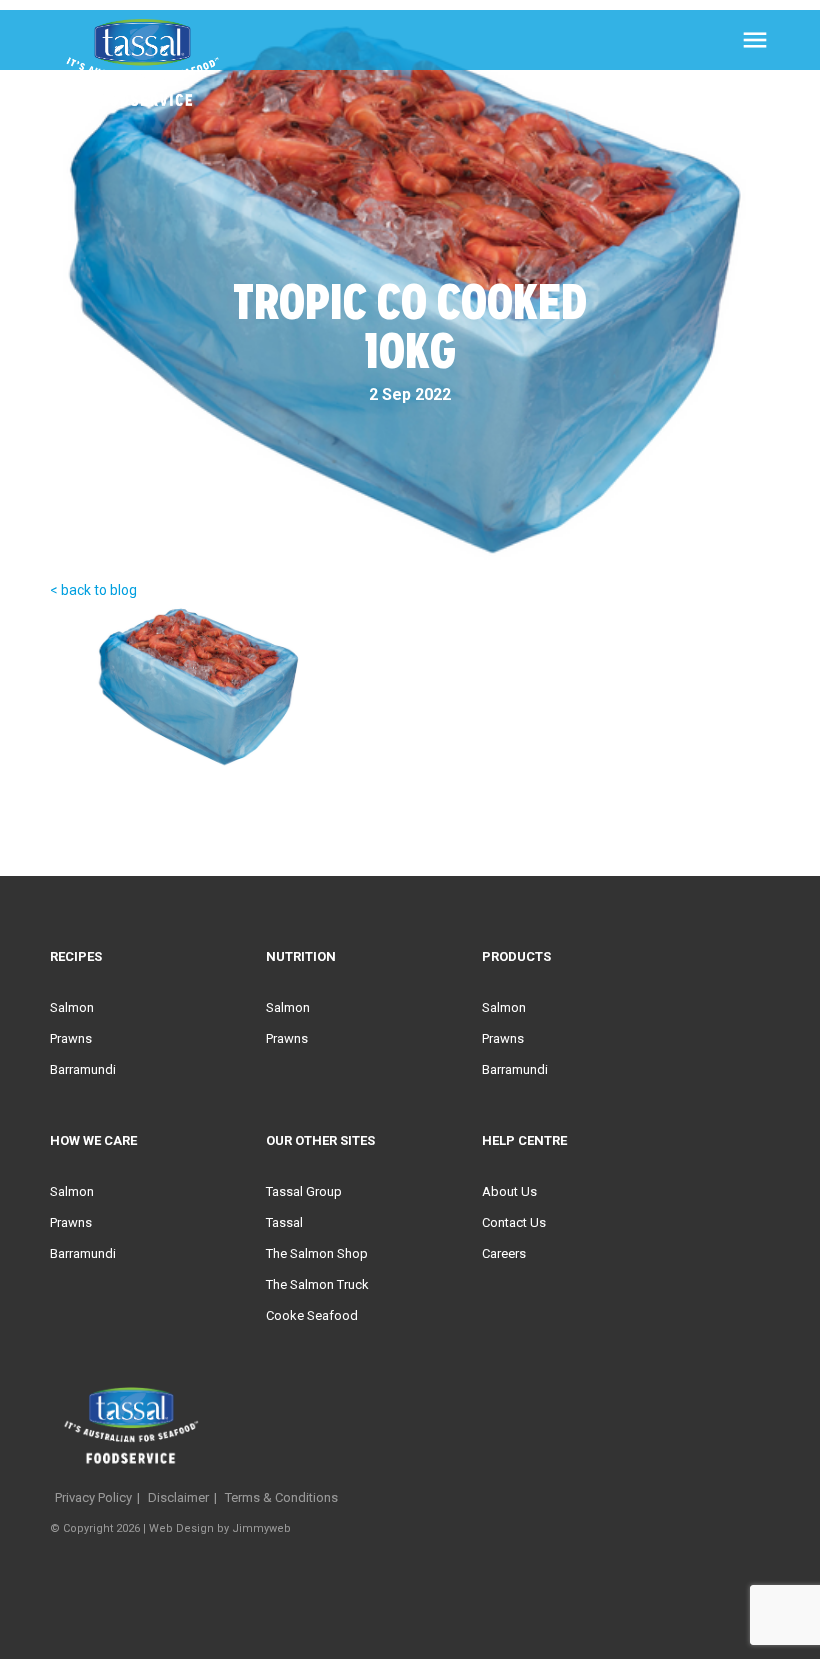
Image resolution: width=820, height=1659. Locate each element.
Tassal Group (304, 1191)
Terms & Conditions (281, 1497)
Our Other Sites (320, 1140)
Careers (504, 1253)
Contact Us (514, 1222)
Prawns (71, 1038)
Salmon (72, 1007)
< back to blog (93, 590)
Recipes (76, 956)
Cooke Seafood (312, 1315)
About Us (509, 1191)
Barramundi (83, 1069)
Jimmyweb (261, 1528)
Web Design (181, 1528)
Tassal (284, 1222)
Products (516, 956)
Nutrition (301, 956)
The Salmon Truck (317, 1284)
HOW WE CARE (93, 1140)
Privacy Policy (93, 1497)
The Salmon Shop (317, 1253)
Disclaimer (178, 1497)
